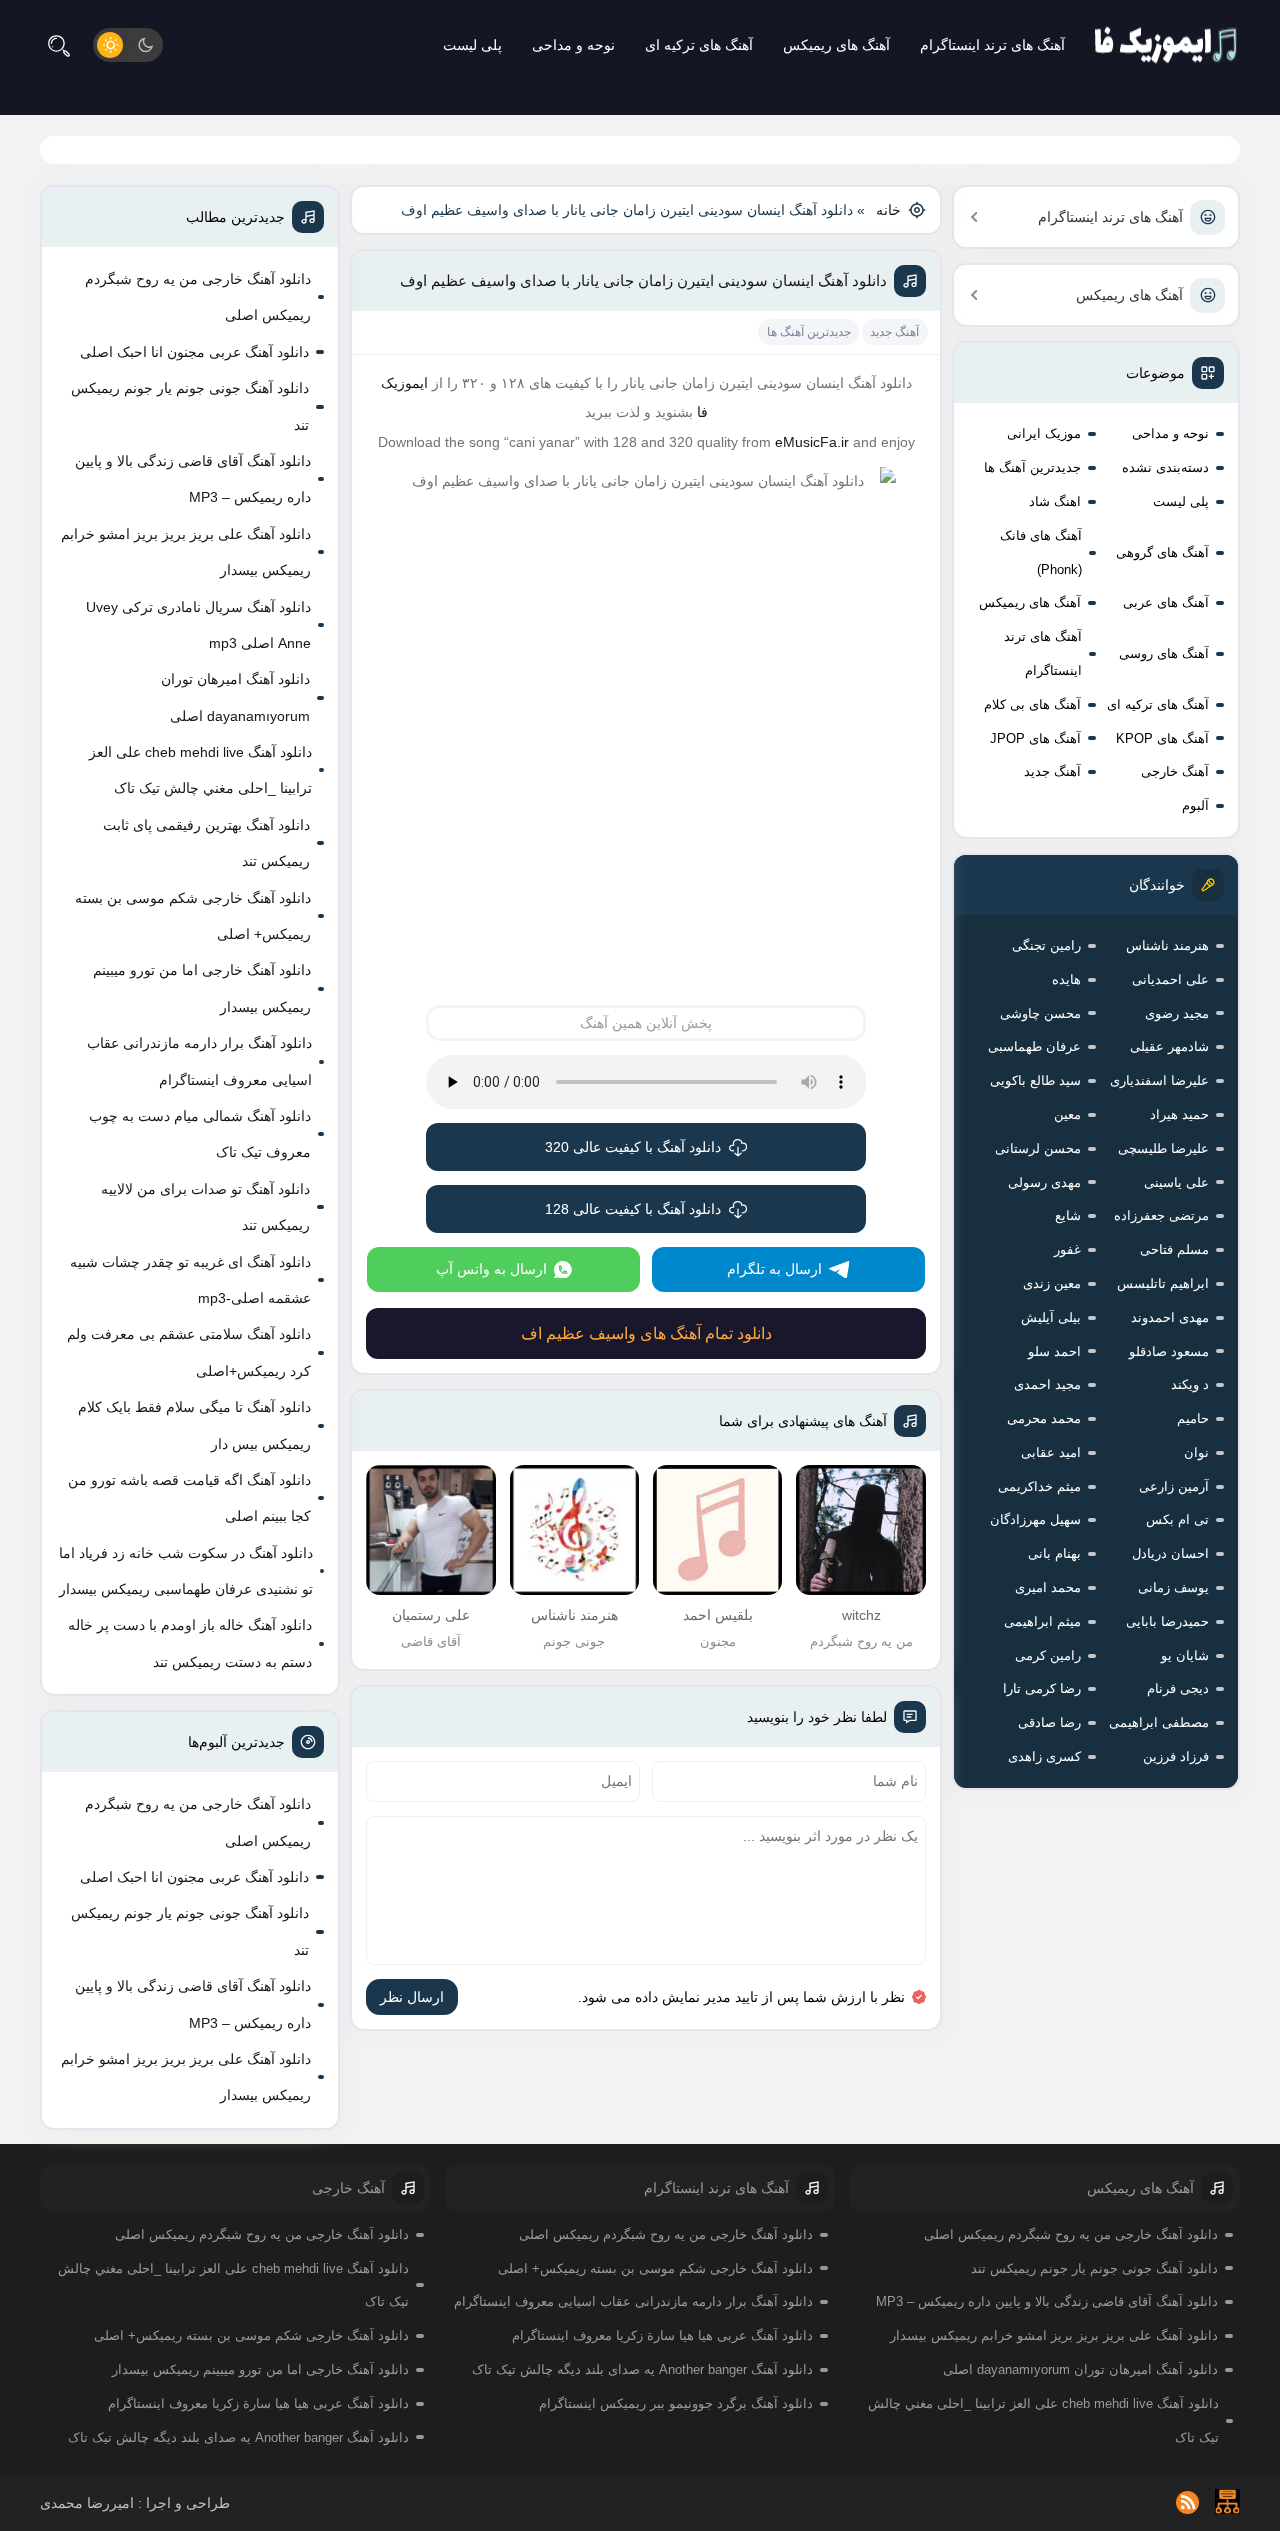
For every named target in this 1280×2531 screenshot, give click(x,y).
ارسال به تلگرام (774, 1269)
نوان (1196, 1452)
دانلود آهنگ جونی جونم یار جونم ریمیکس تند (190, 406)
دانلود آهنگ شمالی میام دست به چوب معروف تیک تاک (200, 1134)
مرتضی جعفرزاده (1161, 1215)
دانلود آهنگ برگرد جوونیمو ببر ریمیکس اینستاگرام (676, 2403)
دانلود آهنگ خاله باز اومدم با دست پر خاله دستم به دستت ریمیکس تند (190, 1643)
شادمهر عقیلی (1169, 1046)
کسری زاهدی (1044, 1756)
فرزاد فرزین (1176, 1756)
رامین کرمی (1048, 1655)
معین (1067, 1114)
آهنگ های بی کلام (1032, 704)
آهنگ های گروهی (1162, 552)
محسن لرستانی (1038, 1148)
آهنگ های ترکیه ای (699, 45)
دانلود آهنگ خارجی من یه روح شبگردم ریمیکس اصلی (198, 297)
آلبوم (1195, 805)
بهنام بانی (1054, 1553)
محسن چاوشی (1040, 1013)
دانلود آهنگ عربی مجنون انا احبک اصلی (194, 352)
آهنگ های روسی (1164, 653)
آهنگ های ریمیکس (836, 45)
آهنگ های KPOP (1162, 738)
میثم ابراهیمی (1042, 1621)
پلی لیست (472, 45)
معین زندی (1052, 1283)
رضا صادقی (1049, 1722)
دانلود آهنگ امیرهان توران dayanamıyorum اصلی (235, 697)
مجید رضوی (1177, 1013)
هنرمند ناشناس (1167, 945)
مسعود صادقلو (1169, 1351)
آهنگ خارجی (1175, 771)
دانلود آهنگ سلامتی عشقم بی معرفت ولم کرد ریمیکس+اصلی (189, 1352)
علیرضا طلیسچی (1163, 1148)
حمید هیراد (1179, 1114)
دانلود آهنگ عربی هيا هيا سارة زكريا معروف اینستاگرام (662, 2335)
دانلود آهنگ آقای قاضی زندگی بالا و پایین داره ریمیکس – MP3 (193, 479)
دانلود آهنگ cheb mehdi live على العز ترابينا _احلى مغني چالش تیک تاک (200, 770)
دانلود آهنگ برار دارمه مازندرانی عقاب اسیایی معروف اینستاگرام (199, 1061)
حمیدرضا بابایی (1167, 1621)
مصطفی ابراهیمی (1159, 1722)
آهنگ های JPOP (1035, 738)
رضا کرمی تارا (1042, 1688)
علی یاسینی (1176, 1182)
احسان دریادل (1170, 1553)
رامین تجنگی (1046, 945)
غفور (1067, 1249)
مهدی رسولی (1044, 1182)
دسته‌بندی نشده (1165, 467)
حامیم (1193, 1418)
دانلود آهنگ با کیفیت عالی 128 (633, 1209)
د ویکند (1190, 1384)
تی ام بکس (1177, 1519)
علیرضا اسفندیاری (1159, 1080)
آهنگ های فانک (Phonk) (1041, 552)
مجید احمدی (1047, 1384)
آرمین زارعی (1174, 1486)
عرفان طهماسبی (1034, 1046)
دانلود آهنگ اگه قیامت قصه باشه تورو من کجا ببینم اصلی (189, 1498)
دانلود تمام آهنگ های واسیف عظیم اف (646, 1333)
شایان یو (1185, 1655)
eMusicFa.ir (812, 442)
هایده (1066, 979)
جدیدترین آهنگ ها (1032, 467)
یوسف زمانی (1173, 1587)
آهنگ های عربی (1166, 602)
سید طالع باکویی (1035, 1080)
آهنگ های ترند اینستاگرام (992, 45)
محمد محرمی (1044, 1418)
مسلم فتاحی (1174, 1249)
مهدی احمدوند (1170, 1317)
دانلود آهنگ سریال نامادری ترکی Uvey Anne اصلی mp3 (198, 625)
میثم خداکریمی (1039, 1486)
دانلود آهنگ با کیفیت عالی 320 (633, 1147)
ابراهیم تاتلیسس (1163, 1283)
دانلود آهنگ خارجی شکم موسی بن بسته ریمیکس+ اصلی (193, 916)
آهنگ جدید (1052, 771)
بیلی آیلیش (1051, 1317)
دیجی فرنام (1178, 1688)
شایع (1068, 1215)
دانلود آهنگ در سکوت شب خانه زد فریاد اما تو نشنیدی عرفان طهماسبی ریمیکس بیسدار (186, 1571)
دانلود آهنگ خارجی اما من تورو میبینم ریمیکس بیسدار (202, 988)
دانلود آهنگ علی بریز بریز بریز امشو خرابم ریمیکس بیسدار (186, 552)
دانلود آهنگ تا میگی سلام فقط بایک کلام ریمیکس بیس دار (194, 1425)
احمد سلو (1054, 1351)
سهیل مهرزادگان (1035, 1519)
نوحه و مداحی (573, 45)
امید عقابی (1051, 1452)
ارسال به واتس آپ (491, 1269)
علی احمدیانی (1170, 979)
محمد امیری (1048, 1587)
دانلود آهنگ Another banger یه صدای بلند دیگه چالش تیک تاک (642, 2369)
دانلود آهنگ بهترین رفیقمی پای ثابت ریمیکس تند (206, 843)
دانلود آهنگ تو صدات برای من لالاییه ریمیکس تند (205, 1207)
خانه (888, 210)
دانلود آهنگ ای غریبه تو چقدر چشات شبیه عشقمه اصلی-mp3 (190, 1280)
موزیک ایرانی (1044, 433)
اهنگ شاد (1055, 501)
